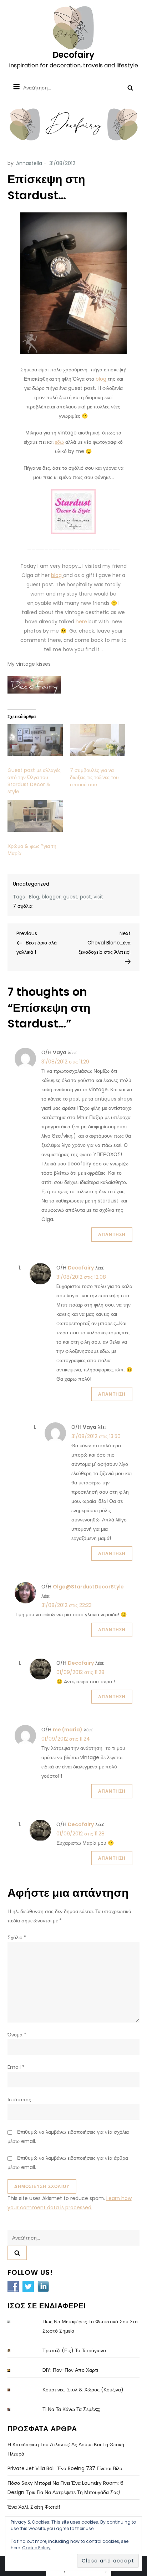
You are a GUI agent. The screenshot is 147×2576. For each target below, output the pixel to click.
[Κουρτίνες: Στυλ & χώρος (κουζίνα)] (15, 2390)
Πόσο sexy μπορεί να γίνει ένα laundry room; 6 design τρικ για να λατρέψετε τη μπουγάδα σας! (65, 2488)
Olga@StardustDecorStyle (88, 1587)
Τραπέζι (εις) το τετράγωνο (74, 2350)
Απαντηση (112, 1234)
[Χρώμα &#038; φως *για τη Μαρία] (35, 816)
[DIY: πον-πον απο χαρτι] (15, 2371)
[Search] (130, 88)
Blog (34, 897)
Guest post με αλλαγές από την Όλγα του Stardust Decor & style (34, 781)
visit (98, 897)
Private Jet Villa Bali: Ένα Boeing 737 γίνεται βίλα (65, 2468)
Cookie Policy (36, 2548)
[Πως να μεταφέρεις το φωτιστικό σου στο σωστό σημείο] (15, 2322)
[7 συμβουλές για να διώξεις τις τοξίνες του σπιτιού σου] (98, 740)
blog (101, 379)
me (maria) (68, 1730)
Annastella (29, 163)
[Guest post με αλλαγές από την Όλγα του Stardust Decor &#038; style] (35, 740)
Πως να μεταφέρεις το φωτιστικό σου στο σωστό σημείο (90, 2326)
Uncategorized (31, 884)
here (81, 622)
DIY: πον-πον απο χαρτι (70, 2370)
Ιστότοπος (19, 2100)
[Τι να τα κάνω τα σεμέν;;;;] (15, 2410)
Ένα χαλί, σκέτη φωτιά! (34, 2507)
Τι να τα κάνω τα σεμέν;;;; (71, 2409)
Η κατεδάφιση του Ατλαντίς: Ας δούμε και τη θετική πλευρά (66, 2449)
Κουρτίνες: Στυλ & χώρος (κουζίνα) (83, 2390)
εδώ (59, 442)
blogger (51, 897)
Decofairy (73, 55)
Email (16, 2067)
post (85, 897)
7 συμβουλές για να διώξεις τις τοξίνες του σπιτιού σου (94, 777)
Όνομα (17, 2035)
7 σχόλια (23, 906)
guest (70, 897)
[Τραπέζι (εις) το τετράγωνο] (15, 2351)
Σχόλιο (17, 1937)
